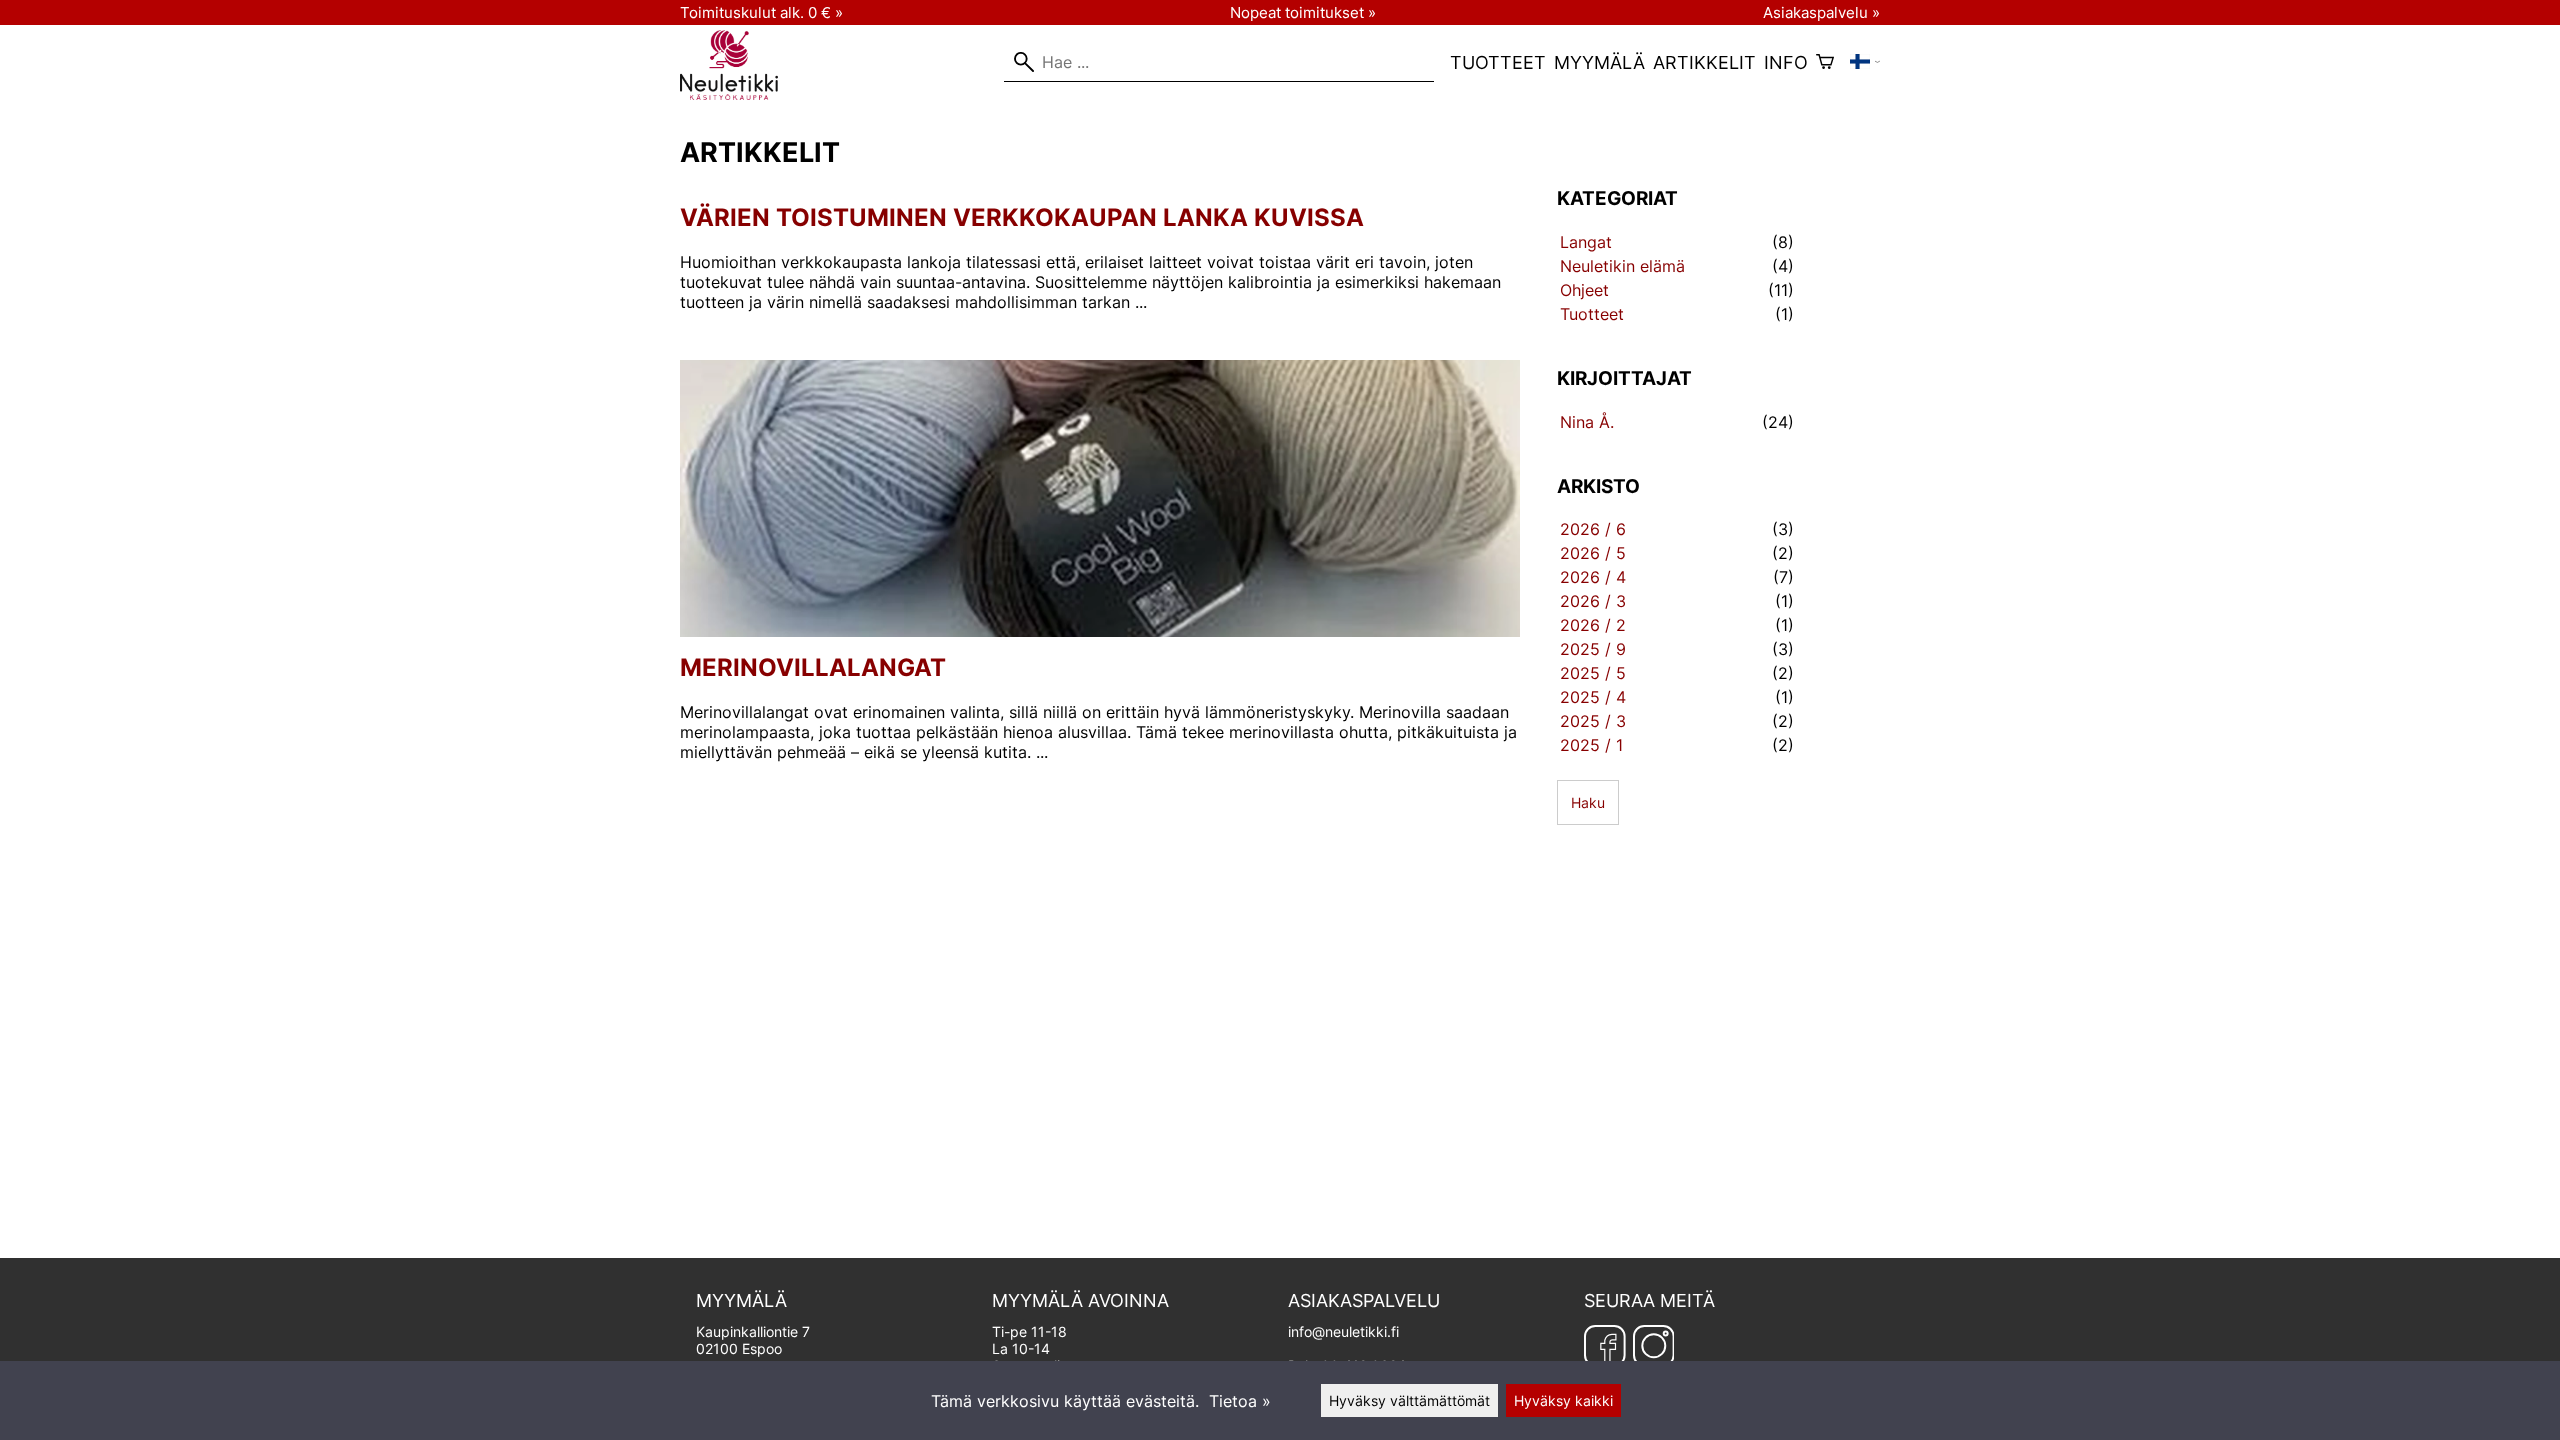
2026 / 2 (1593, 625)
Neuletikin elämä (1622, 266)
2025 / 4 (1593, 697)
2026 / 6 (1593, 529)
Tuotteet (1498, 62)
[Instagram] (1654, 1346)
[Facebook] (1605, 1346)
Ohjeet (1584, 290)
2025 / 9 (1593, 649)
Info (1786, 62)
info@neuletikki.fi (1343, 1331)
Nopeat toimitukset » (1303, 12)
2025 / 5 (1593, 673)
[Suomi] (1865, 62)
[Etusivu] (737, 94)
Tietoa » (1240, 1401)
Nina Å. (1587, 422)
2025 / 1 (1591, 745)
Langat (1586, 242)
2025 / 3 (1593, 721)
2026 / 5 (1593, 553)
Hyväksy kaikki (1563, 1400)
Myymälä (1599, 62)
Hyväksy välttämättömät (1409, 1400)
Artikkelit (1704, 62)
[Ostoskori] (1825, 62)
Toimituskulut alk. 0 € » (761, 12)
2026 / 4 (1593, 577)
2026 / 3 (1593, 601)
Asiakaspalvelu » (1821, 12)
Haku (1588, 802)
